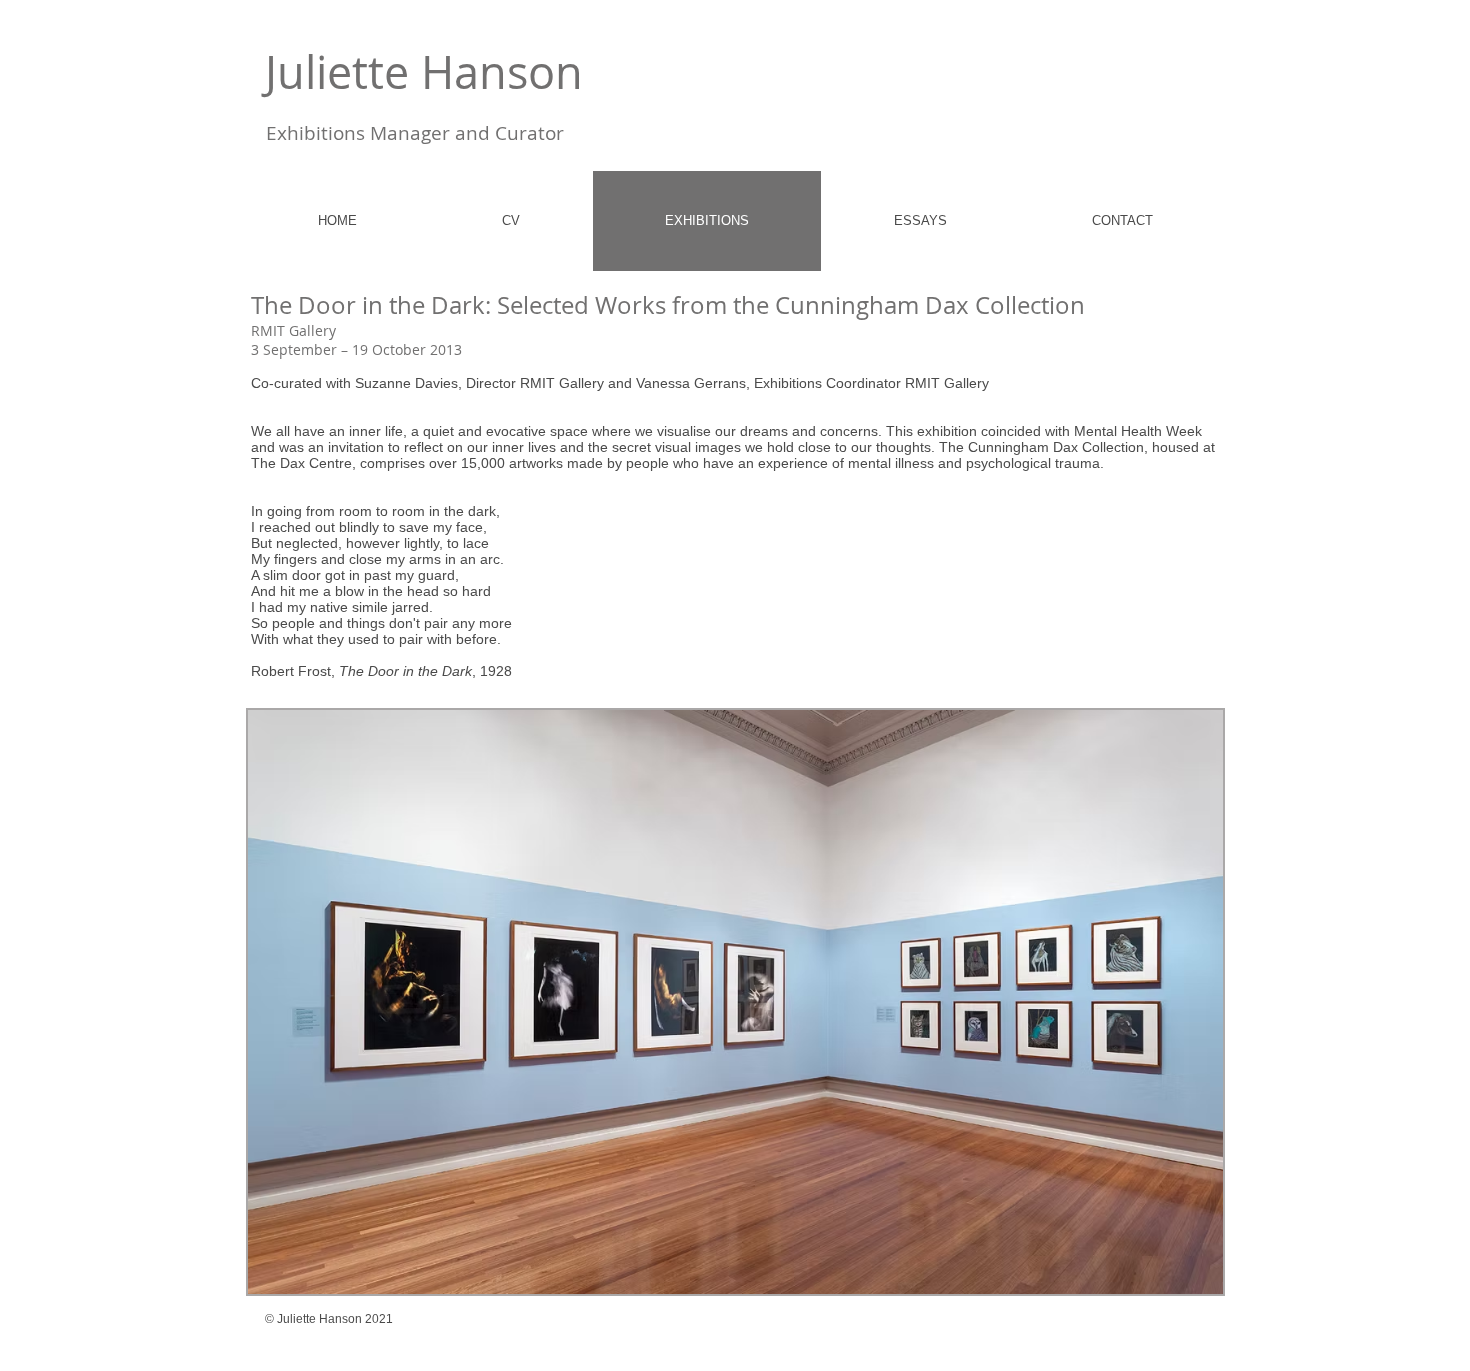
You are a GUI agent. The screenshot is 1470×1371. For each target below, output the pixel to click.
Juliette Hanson (424, 72)
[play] (1174, 1276)
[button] (735, 1002)
